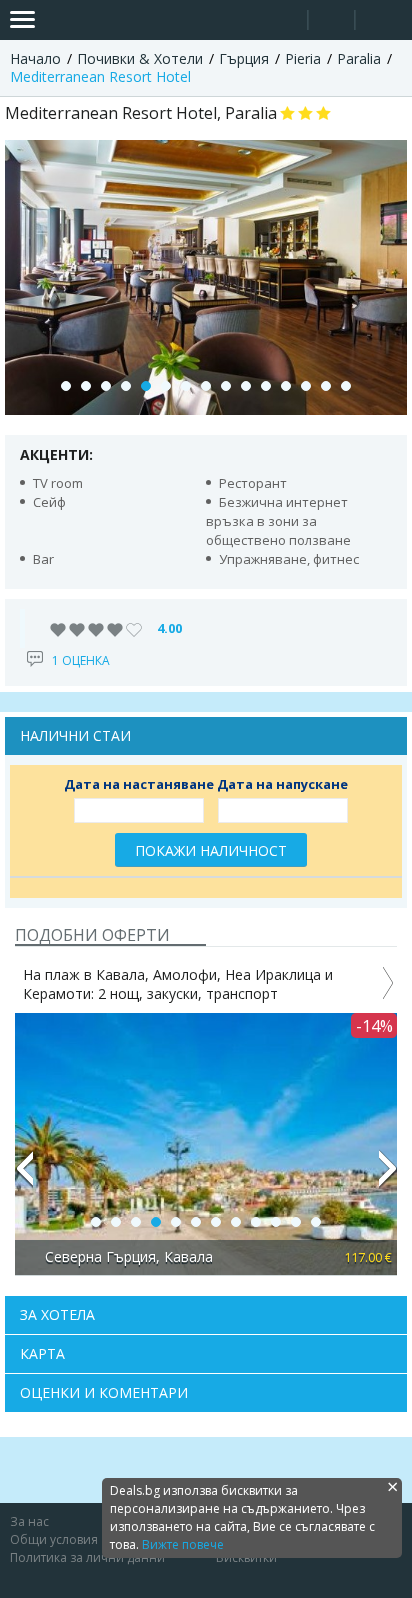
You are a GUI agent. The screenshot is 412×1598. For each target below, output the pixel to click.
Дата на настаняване (139, 784)
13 (306, 386)
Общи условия (54, 1539)
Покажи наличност (211, 850)
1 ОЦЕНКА (81, 660)
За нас (29, 1521)
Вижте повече (183, 1544)
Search (284, 20)
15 (346, 386)
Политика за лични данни (87, 1557)
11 (266, 386)
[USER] (333, 22)
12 (286, 386)
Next (388, 1177)
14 (326, 386)
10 (246, 386)
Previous (24, 1177)
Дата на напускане (282, 784)
